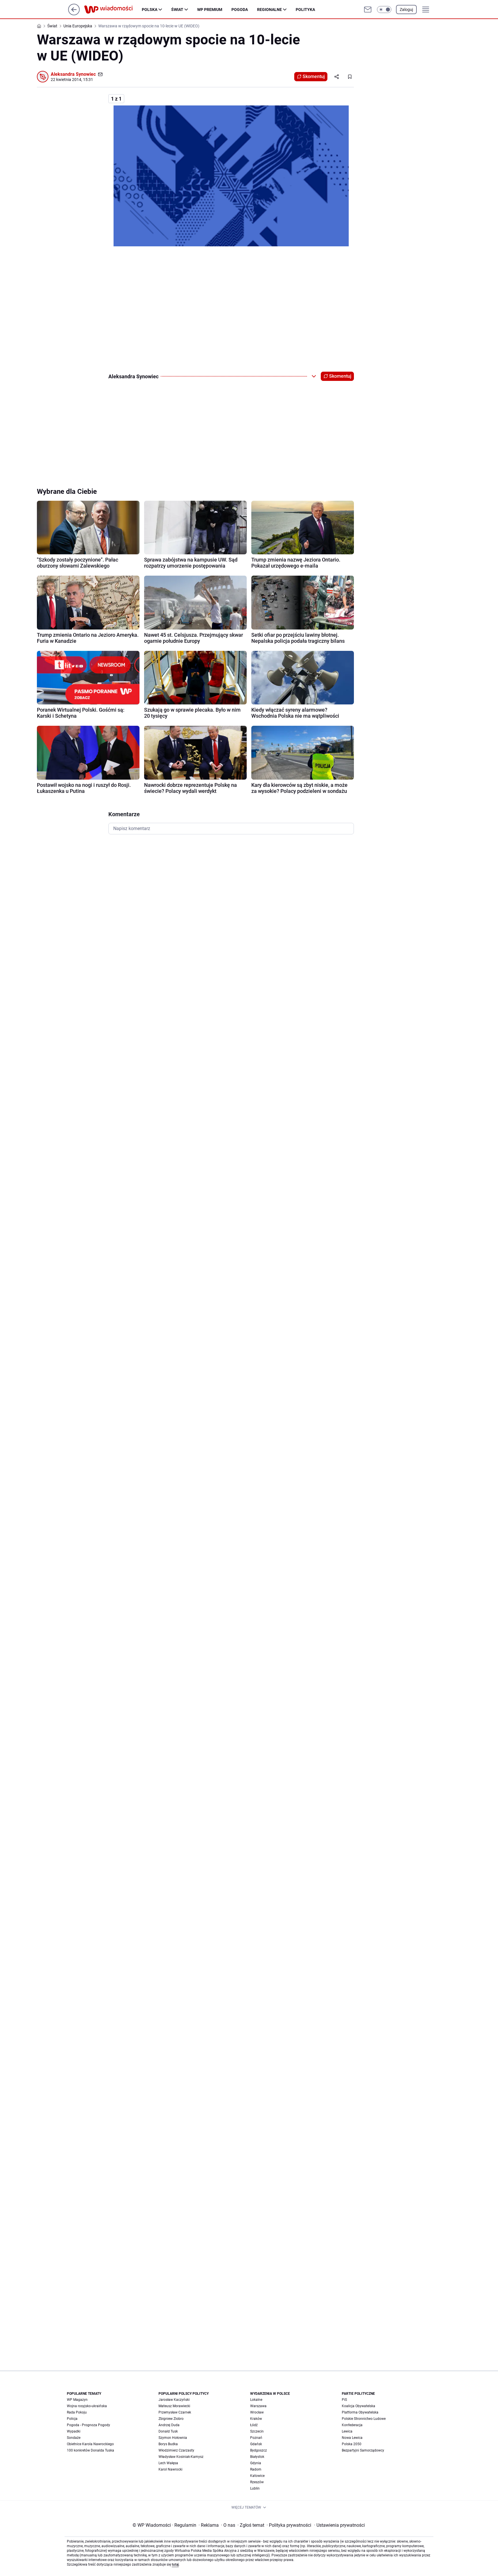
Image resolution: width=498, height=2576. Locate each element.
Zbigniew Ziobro (171, 2419)
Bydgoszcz (259, 2450)
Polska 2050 (352, 2444)
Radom (256, 2469)
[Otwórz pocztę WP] (368, 10)
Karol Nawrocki (170, 2469)
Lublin (255, 2488)
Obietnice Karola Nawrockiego (90, 2444)
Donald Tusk (168, 2431)
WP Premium (210, 10)
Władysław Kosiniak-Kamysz (181, 2457)
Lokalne (256, 2400)
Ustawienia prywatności (339, 2525)
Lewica (347, 2431)
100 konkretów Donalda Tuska (90, 2450)
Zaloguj (406, 10)
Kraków (256, 2419)
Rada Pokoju (77, 2412)
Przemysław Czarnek (175, 2412)
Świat (177, 10)
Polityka (305, 10)
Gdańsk (256, 2444)
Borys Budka (168, 2444)
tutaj (175, 2564)
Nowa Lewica (352, 2438)
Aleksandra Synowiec (73, 74)
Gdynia (256, 2463)
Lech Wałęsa (168, 2463)
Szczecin (257, 2431)
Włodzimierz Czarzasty (176, 2450)
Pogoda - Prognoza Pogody (88, 2425)
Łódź (254, 2425)
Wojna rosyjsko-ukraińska (87, 2406)
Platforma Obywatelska (360, 2412)
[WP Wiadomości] (113, 10)
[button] (384, 10)
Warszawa (258, 2406)
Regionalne (269, 10)
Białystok (257, 2457)
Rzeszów (257, 2482)
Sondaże (74, 2438)
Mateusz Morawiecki (174, 2406)
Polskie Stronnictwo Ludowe (364, 2419)
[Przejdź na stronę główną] (74, 14)
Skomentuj (314, 76)
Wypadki (74, 2431)
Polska (150, 10)
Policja (72, 2419)
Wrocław (257, 2412)
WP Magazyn (77, 2400)
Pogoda (240, 10)
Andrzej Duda (169, 2425)
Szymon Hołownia (173, 2438)
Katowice (257, 2476)
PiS (344, 2400)
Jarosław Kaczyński (174, 2400)
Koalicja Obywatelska (359, 2406)
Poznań (256, 2438)
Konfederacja (352, 2425)
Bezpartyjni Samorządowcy (363, 2450)
